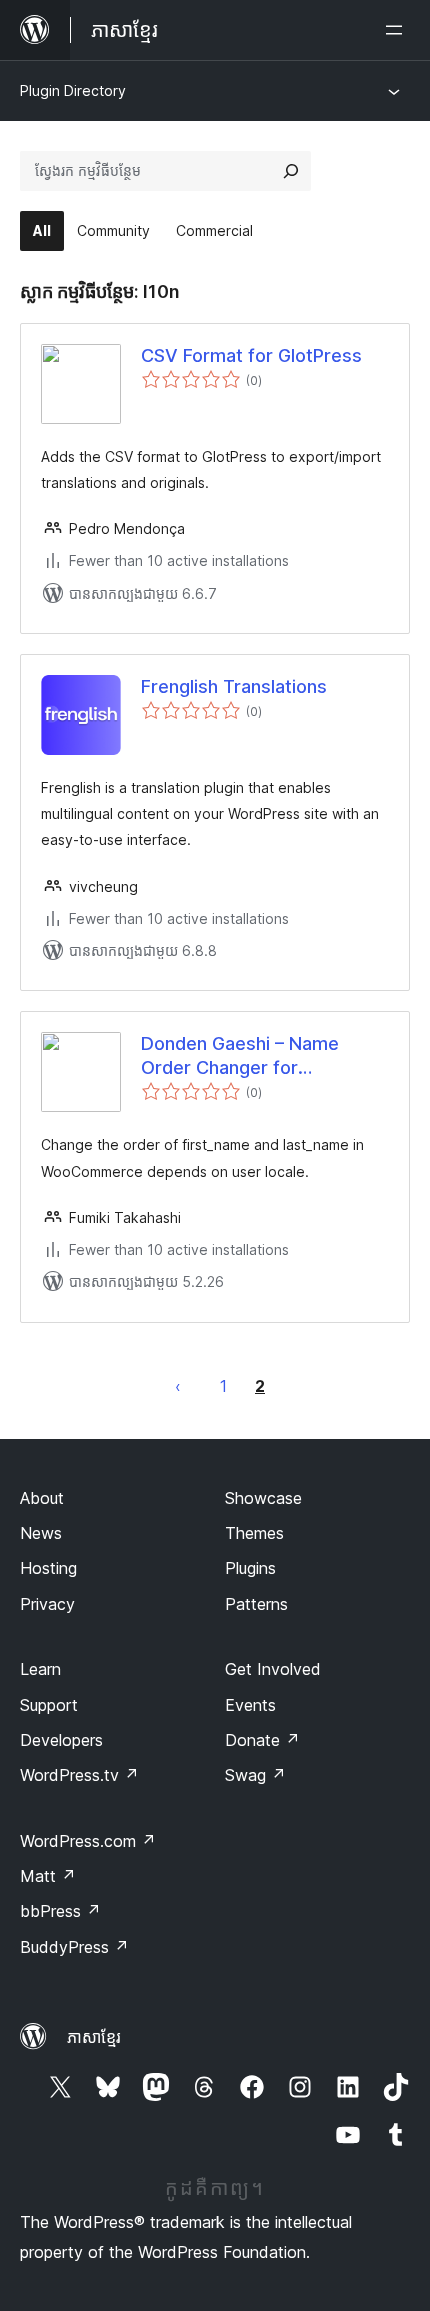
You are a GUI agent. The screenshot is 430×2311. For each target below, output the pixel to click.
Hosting (48, 1568)
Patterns (256, 1604)
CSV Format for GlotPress (251, 355)
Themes (254, 1533)
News (41, 1533)
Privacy (47, 1604)
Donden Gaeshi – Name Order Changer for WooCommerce (240, 1056)
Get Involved (273, 1669)
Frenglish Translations (234, 686)
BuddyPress (74, 1947)
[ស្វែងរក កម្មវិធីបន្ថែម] (291, 171)
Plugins (250, 1568)
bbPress (60, 1911)
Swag (255, 1775)
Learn (40, 1669)
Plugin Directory (73, 90)
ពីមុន (178, 1386)
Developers (61, 1740)
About (42, 1498)
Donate (262, 1740)
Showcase (263, 1498)
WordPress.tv (79, 1775)
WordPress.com (88, 1841)
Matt (48, 1876)
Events (250, 1705)
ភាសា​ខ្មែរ (94, 2037)
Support (49, 1705)
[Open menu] (398, 30)
